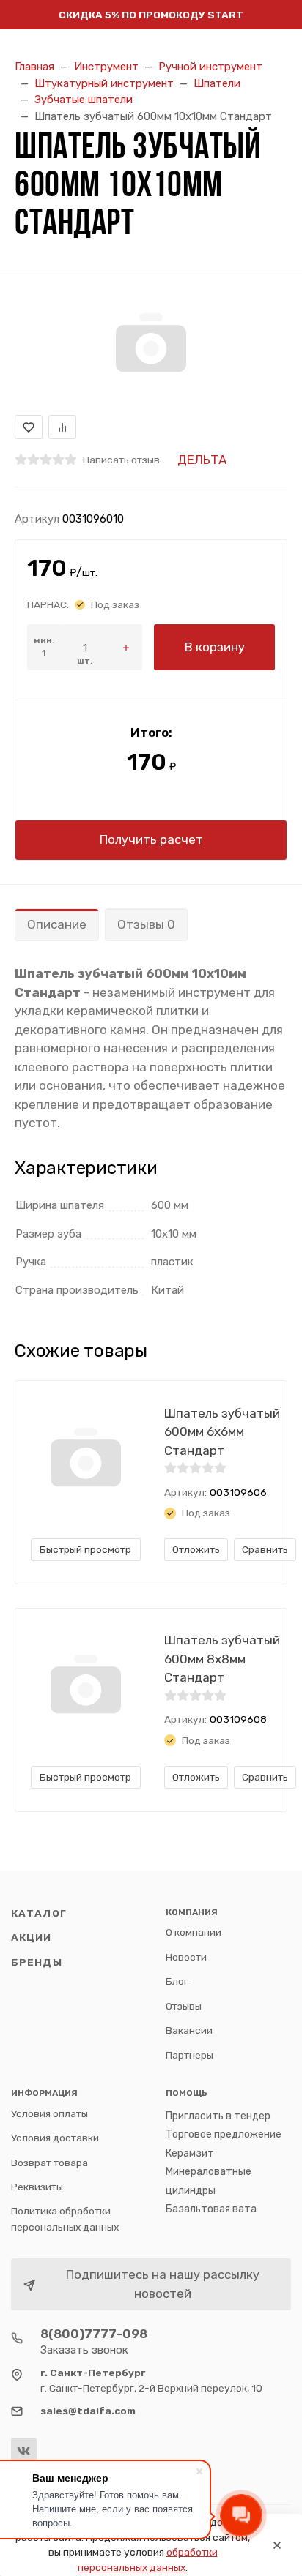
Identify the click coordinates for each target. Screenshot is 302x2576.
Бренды (37, 1962)
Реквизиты (37, 2187)
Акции (32, 1937)
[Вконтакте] (24, 2450)
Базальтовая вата (211, 2209)
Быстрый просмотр (85, 1549)
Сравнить (265, 1549)
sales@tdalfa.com (88, 2411)
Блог (177, 1981)
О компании (194, 1932)
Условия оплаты (49, 2113)
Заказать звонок (84, 2350)
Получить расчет (151, 839)
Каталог (39, 1913)
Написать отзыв (121, 460)
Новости (186, 1957)
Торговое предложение (224, 2134)
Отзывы (184, 2006)
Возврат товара (49, 2163)
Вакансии (189, 2030)
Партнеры (189, 2055)
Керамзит (190, 2153)
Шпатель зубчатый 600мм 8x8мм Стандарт (222, 1659)
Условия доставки (55, 2138)
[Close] (277, 2545)
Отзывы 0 (146, 924)
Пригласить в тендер (218, 2116)
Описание (57, 924)
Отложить (196, 1549)
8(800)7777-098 (94, 2334)
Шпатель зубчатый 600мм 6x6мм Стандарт (222, 1432)
